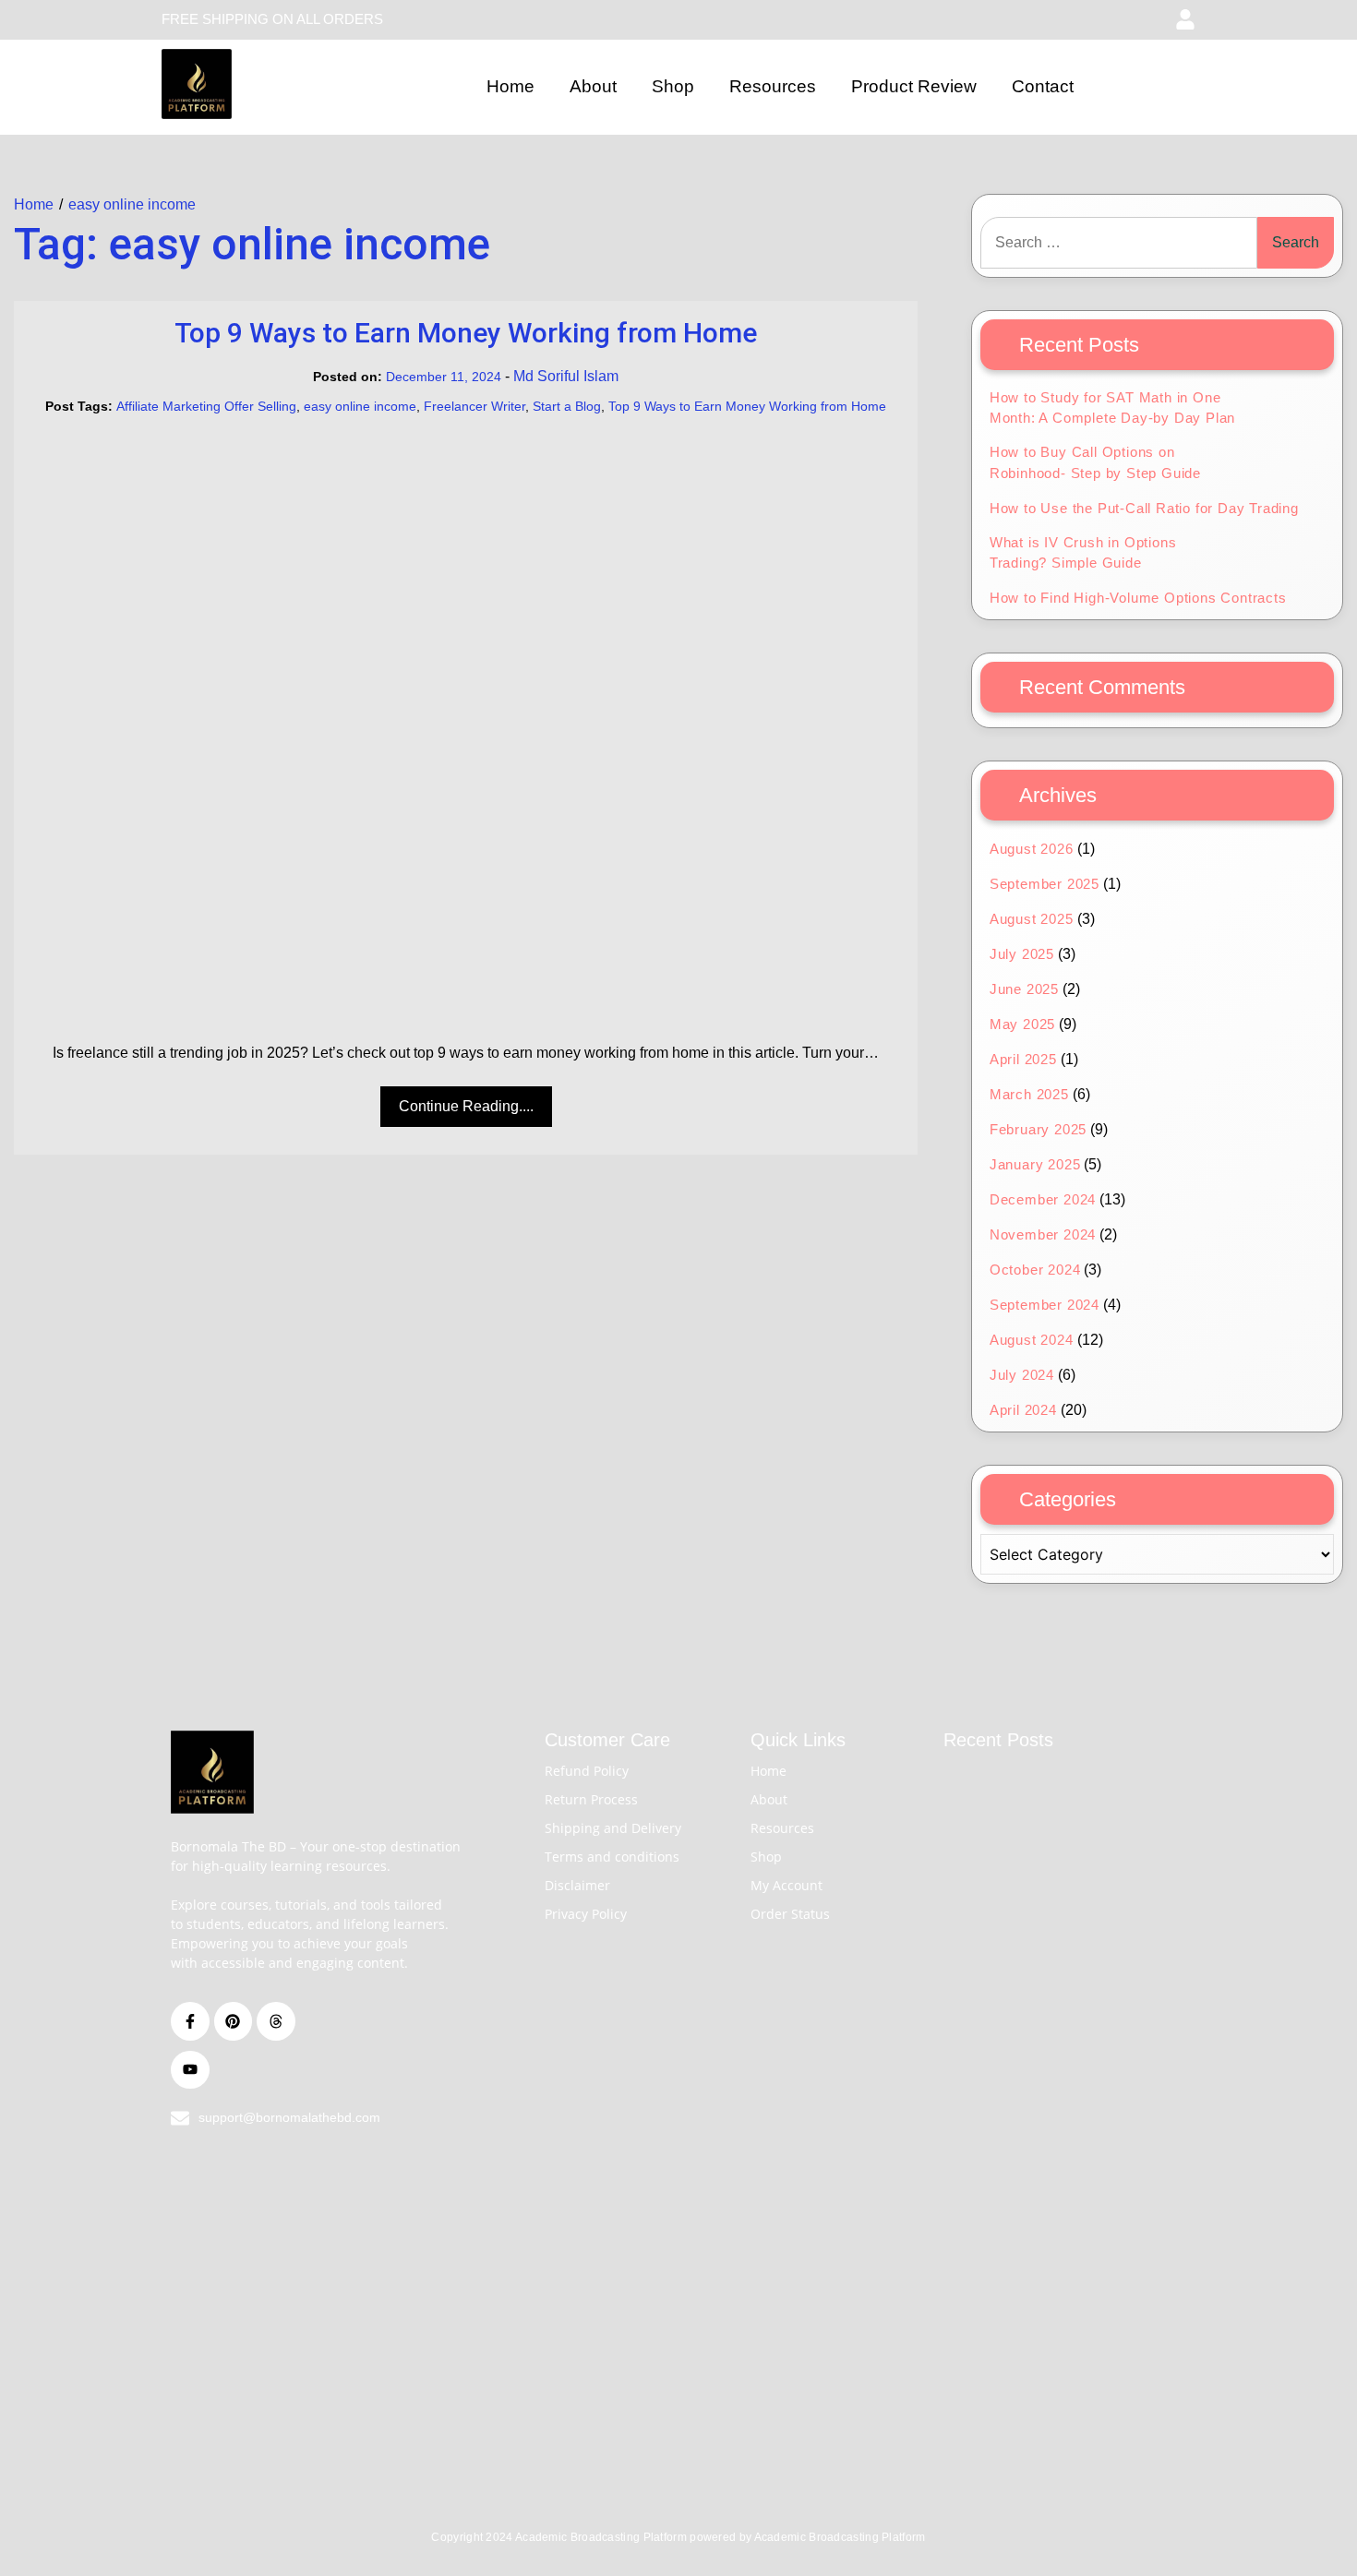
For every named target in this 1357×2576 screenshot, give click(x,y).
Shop (673, 86)
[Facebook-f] (190, 2021)
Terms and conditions (612, 1857)
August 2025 (1032, 919)
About (593, 86)
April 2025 (1023, 1059)
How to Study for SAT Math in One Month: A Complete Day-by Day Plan (1112, 408)
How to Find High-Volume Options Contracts (1138, 598)
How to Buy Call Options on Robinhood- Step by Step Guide (1095, 462)
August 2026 (1032, 849)
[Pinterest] (234, 2021)
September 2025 (1045, 884)
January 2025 (1035, 1164)
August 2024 (1032, 1340)
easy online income (360, 406)
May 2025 (1022, 1024)
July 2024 (1022, 1375)
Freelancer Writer (474, 406)
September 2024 (1045, 1305)
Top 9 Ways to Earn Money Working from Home (466, 333)
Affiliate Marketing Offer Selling (206, 406)
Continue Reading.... (466, 1106)
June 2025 (1024, 989)
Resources (773, 86)
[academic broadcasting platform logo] (197, 84)
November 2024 (1043, 1234)
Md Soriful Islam (566, 376)
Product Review (914, 86)
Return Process (591, 1799)
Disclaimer (577, 1885)
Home (510, 86)
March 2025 (1029, 1094)
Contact (1043, 86)
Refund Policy (587, 1771)
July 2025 (1022, 954)
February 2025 (1038, 1129)
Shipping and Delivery (613, 1828)
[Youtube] (190, 2070)
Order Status (790, 1914)
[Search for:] (1119, 243)
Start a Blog (567, 406)
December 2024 (1043, 1199)
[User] (1185, 19)
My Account (787, 1885)
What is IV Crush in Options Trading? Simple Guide (1083, 553)
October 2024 (1035, 1270)
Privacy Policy (586, 1914)
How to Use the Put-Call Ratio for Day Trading (1144, 508)
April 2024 (1023, 1410)
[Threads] (276, 2021)
